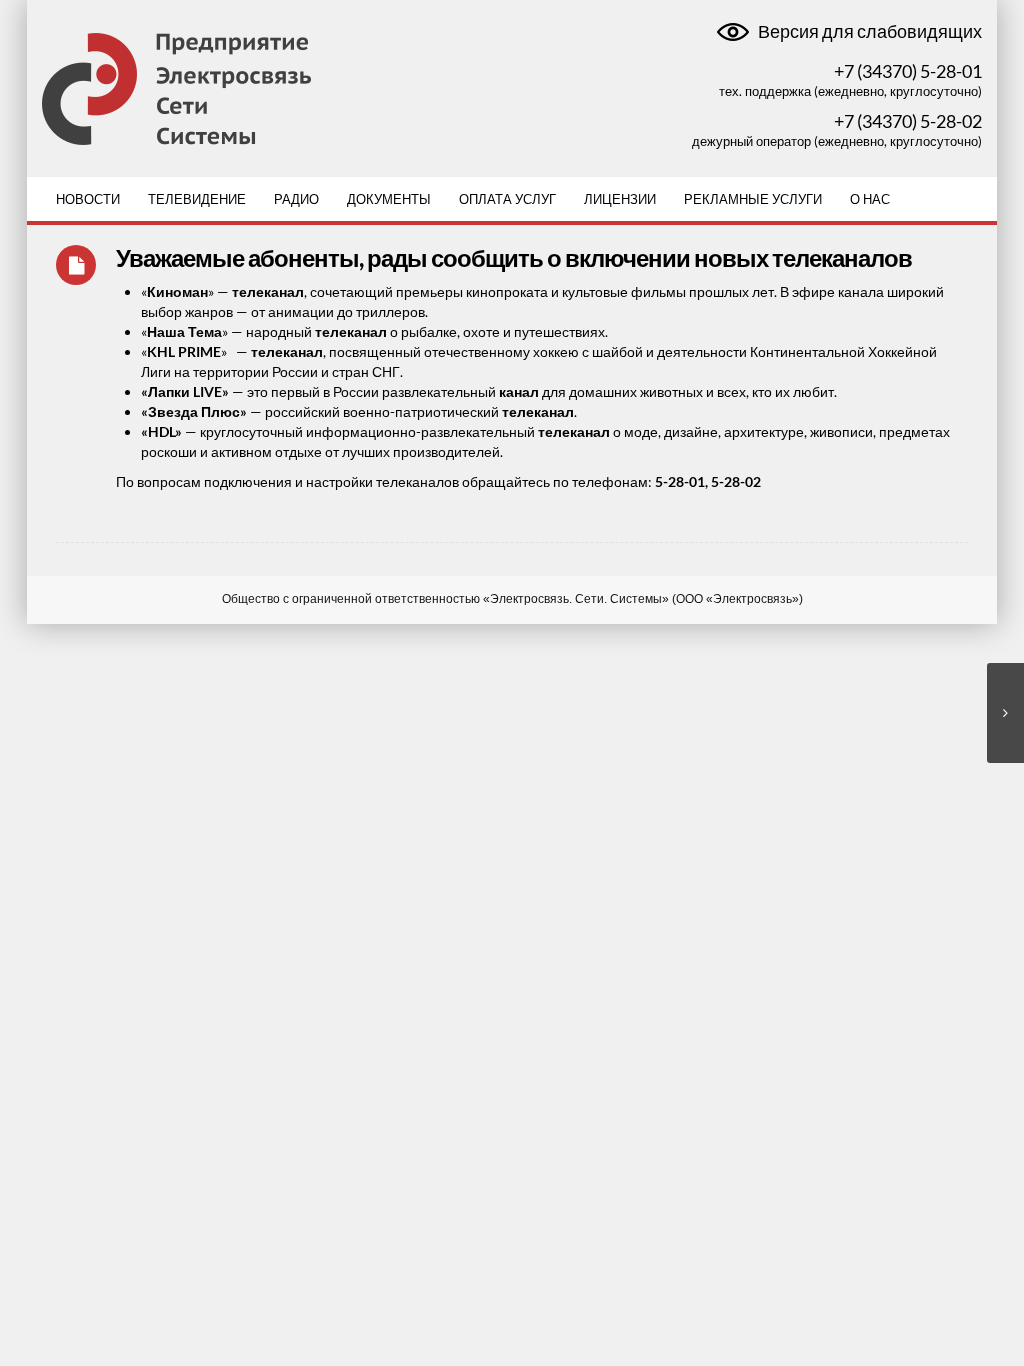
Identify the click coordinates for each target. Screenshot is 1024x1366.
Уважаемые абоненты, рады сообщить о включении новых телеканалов (514, 257)
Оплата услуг (507, 199)
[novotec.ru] (176, 87)
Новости (88, 199)
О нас (870, 199)
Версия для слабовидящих (868, 31)
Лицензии (620, 199)
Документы (389, 199)
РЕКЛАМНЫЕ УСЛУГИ (753, 199)
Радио (296, 199)
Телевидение (197, 199)
